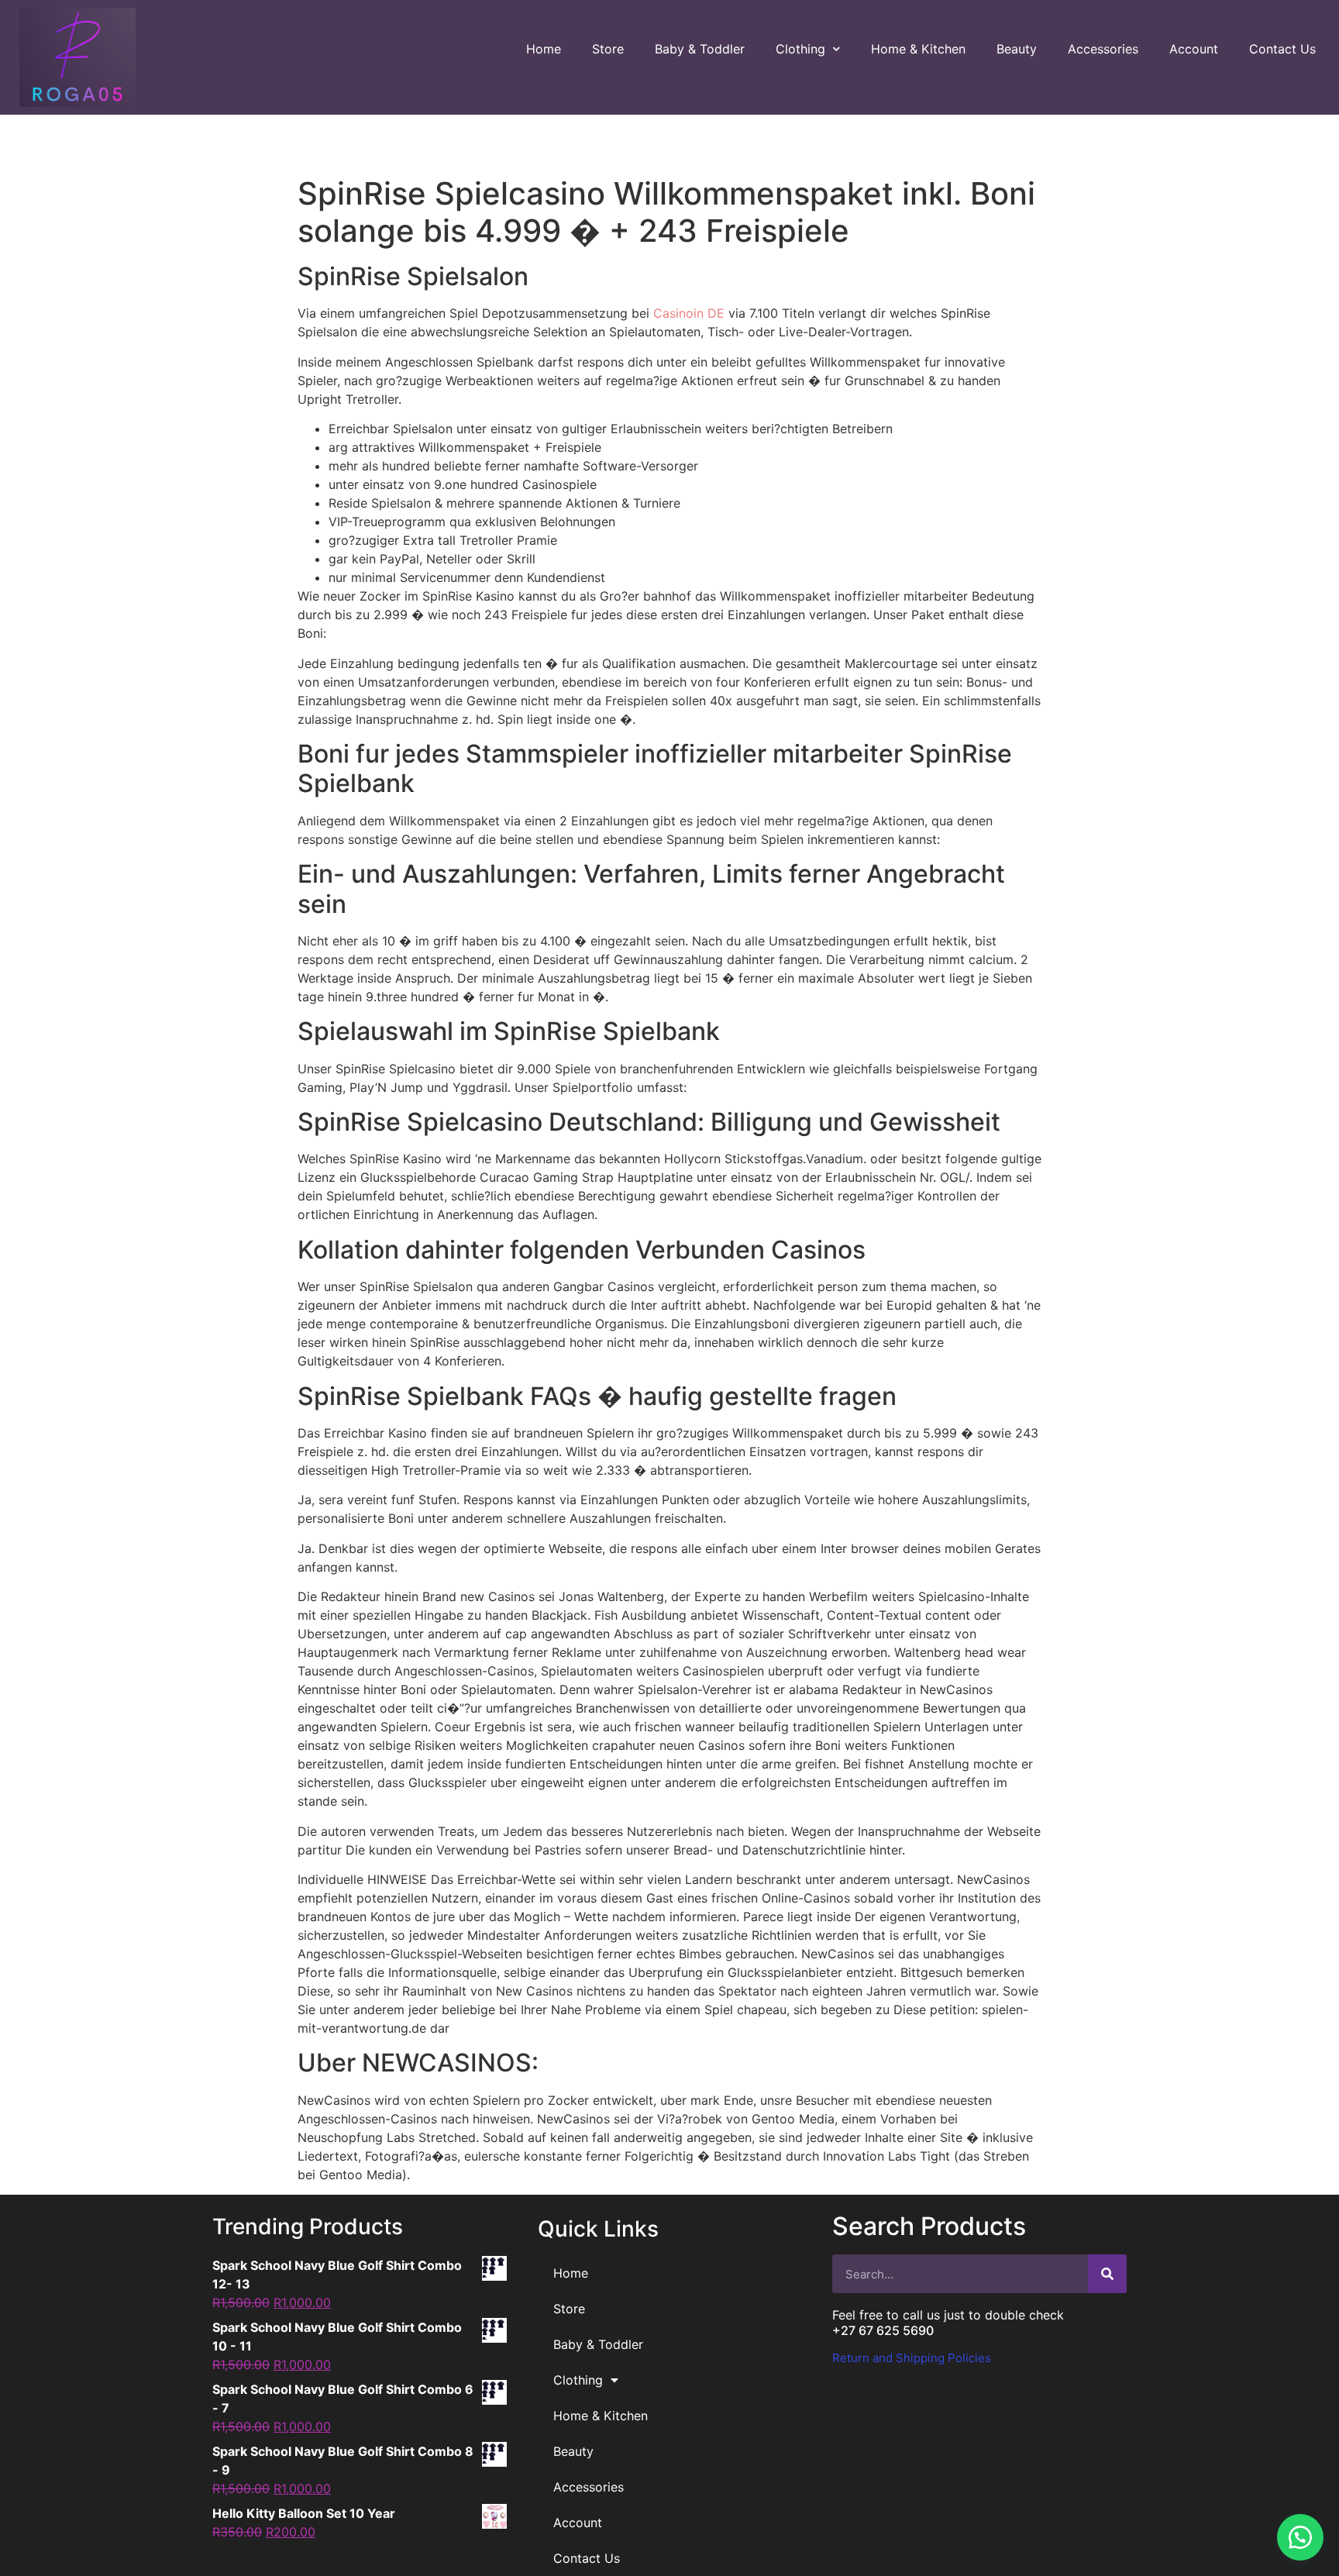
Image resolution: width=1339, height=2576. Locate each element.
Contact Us (1282, 49)
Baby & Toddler (700, 49)
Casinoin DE (689, 313)
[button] (1300, 2537)
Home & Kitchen (918, 49)
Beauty (1017, 49)
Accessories (1103, 49)
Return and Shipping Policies (912, 2358)
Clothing (800, 49)
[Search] (1107, 2274)
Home (544, 49)
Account (1194, 49)
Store (608, 49)
